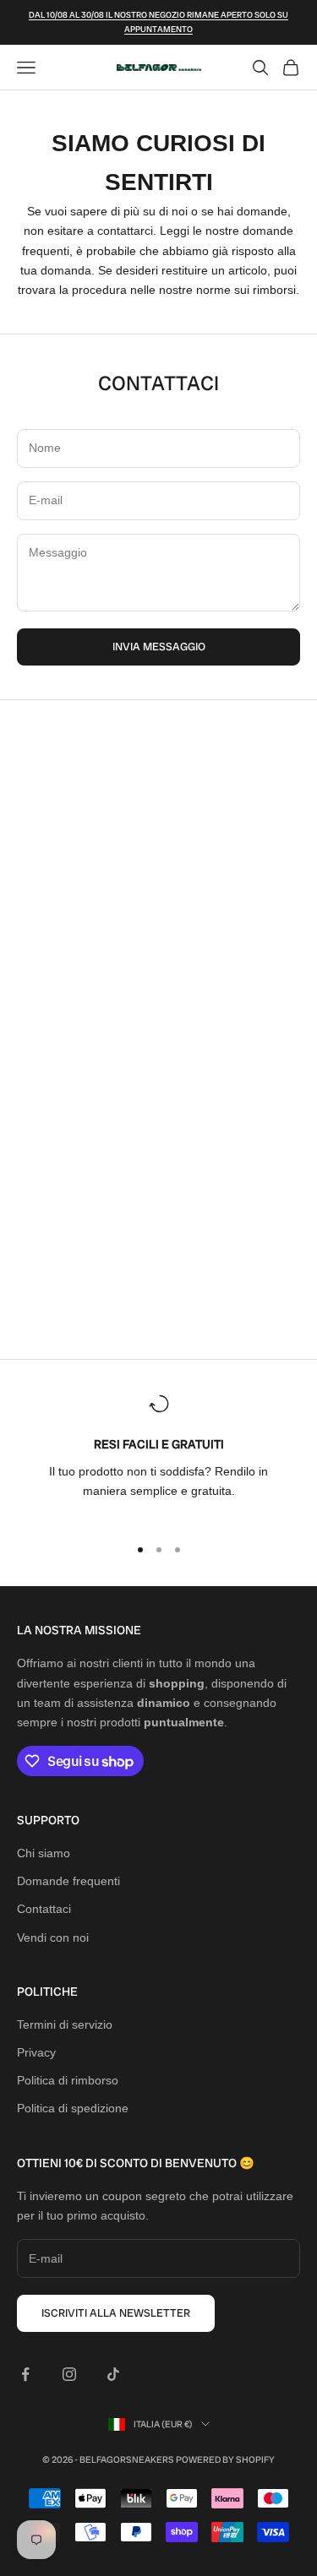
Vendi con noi (53, 1937)
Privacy (36, 2052)
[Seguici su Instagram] (69, 2374)
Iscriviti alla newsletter (116, 2313)
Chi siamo (44, 1853)
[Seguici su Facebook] (25, 2374)
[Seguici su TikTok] (113, 2374)
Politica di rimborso (68, 2080)
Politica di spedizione (73, 2108)
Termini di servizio (65, 2024)
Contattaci (44, 1909)
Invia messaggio (159, 647)
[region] (158, 1457)
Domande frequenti (68, 1881)
